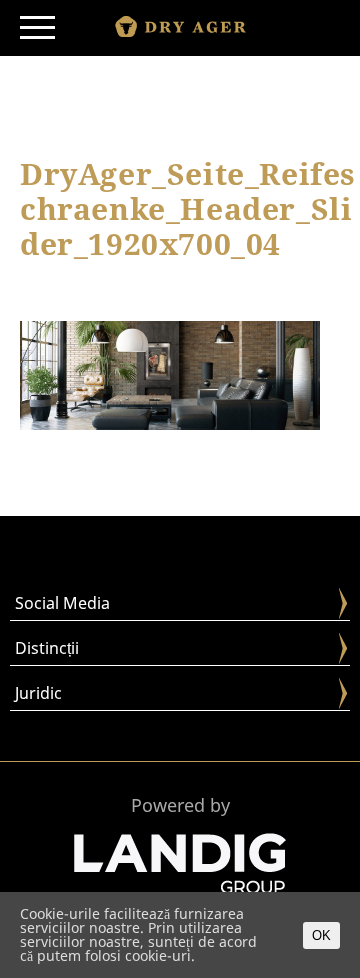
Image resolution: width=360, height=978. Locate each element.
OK (321, 935)
